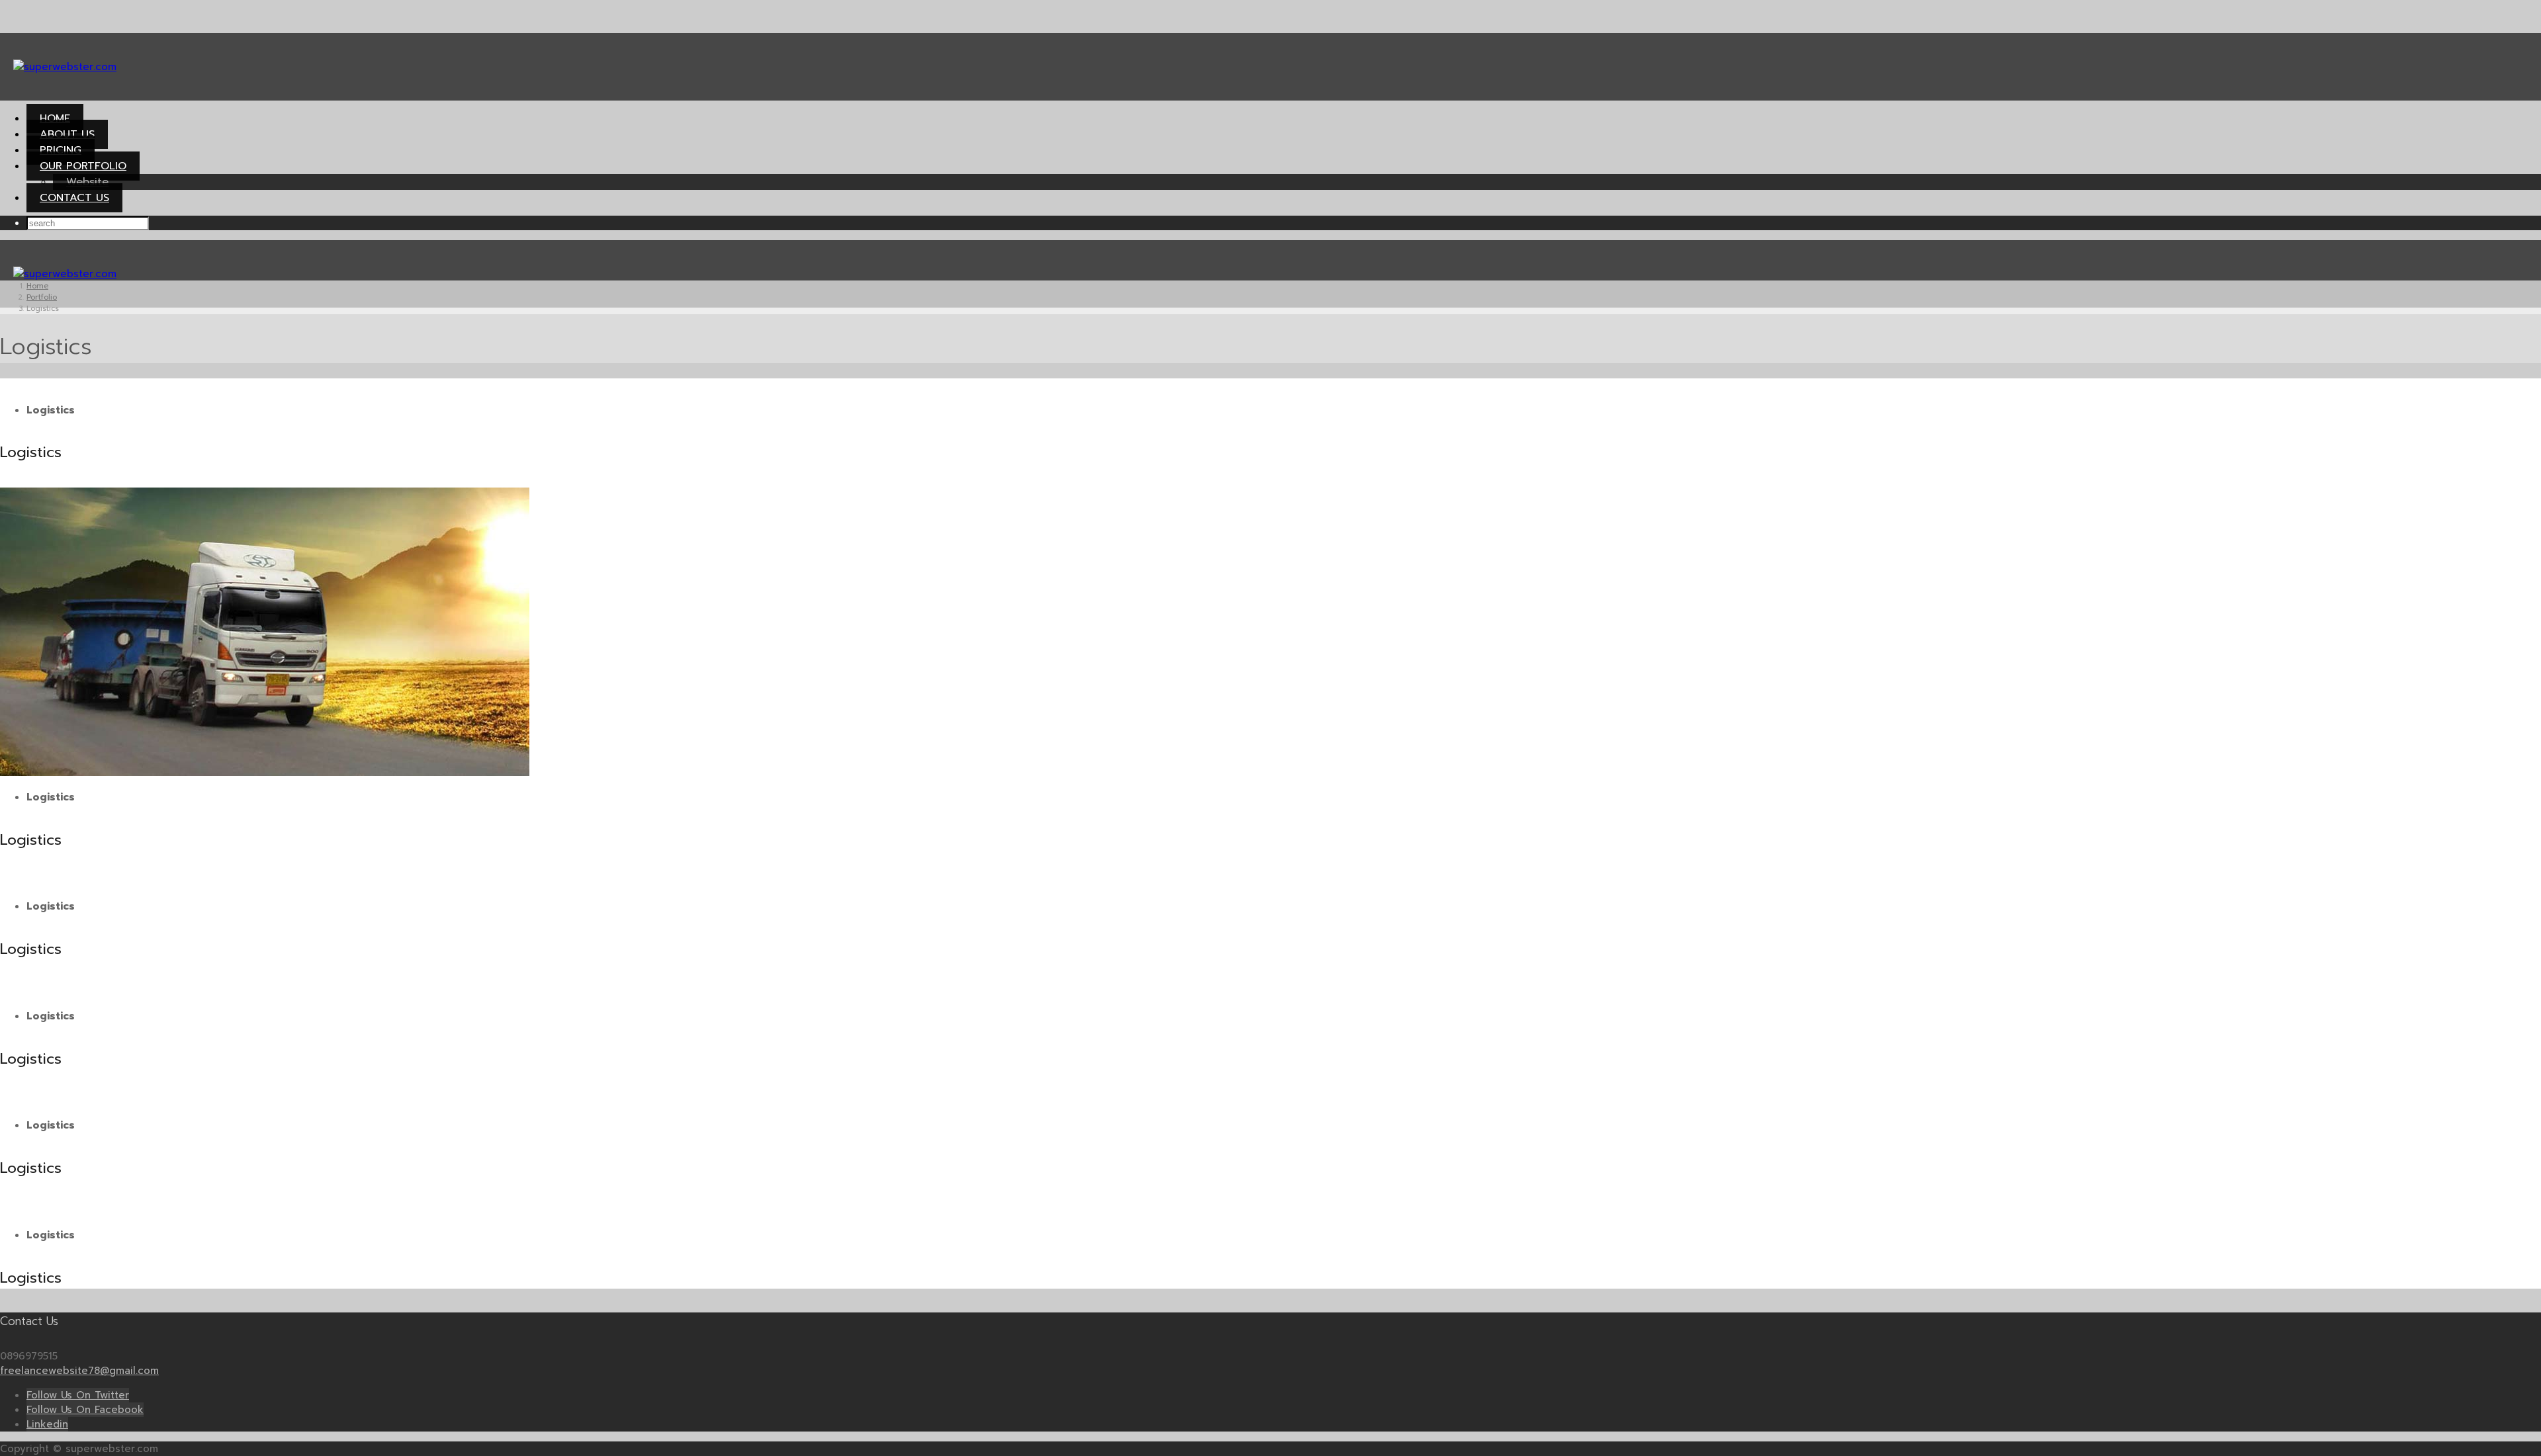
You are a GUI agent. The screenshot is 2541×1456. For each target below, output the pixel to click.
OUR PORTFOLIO (83, 166)
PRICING (61, 150)
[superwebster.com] (65, 67)
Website (87, 182)
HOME (55, 118)
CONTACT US (74, 198)
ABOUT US (67, 134)
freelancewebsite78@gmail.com (79, 1371)
